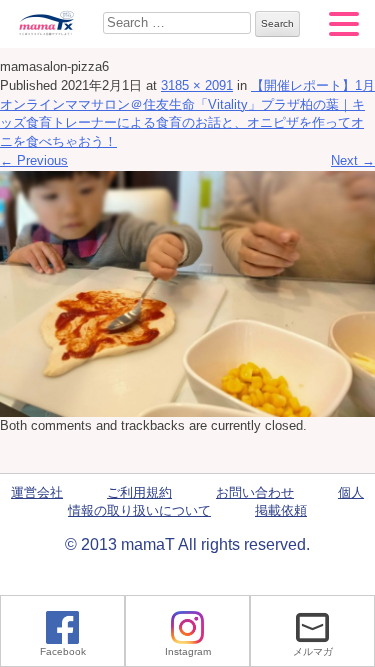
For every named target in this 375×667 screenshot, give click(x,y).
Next (353, 161)
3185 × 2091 (197, 86)
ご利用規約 (139, 493)
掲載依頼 (281, 511)
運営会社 (37, 493)
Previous (34, 161)
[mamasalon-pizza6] (187, 293)
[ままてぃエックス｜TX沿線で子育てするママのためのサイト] (46, 23)
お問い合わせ (255, 493)
